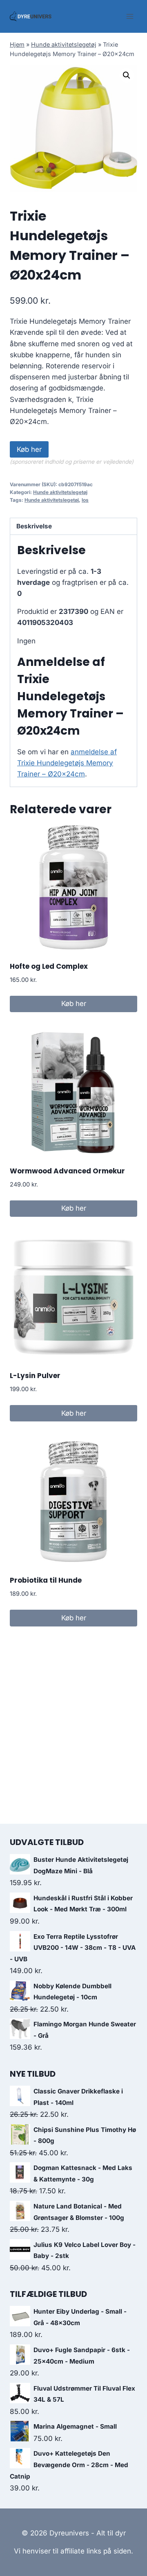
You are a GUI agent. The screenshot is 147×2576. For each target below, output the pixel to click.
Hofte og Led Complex (49, 966)
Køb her (29, 449)
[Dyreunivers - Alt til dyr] (31, 16)
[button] (127, 75)
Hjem (17, 44)
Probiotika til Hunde (46, 1580)
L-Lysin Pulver (35, 1376)
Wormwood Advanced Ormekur (67, 1171)
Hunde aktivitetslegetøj (64, 44)
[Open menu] (130, 16)
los (85, 500)
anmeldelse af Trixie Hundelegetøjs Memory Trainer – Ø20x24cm (67, 763)
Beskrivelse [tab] (34, 526)
